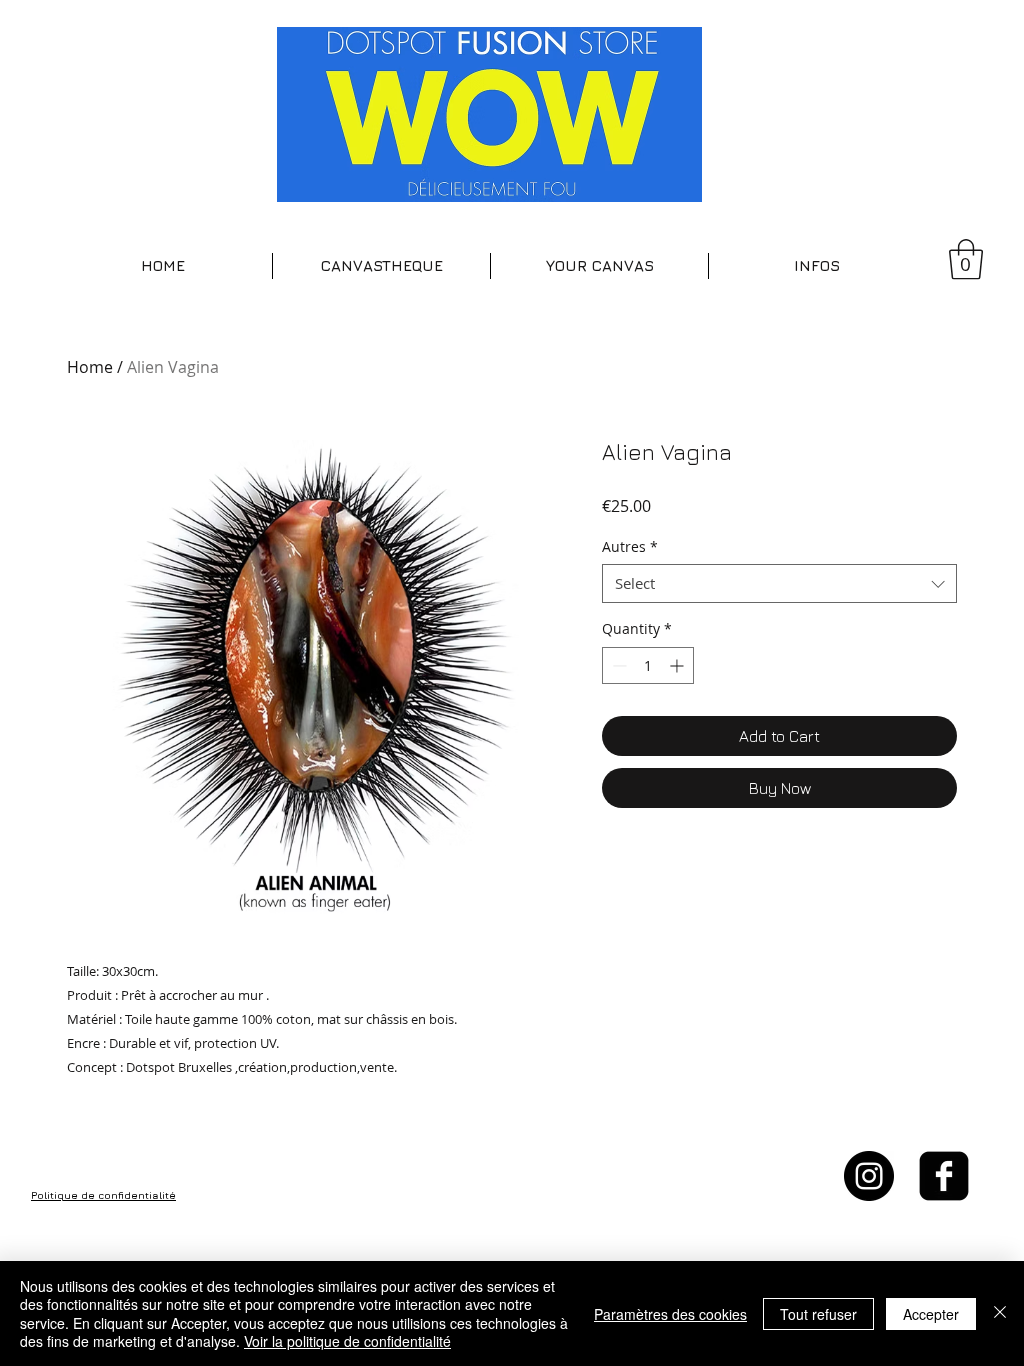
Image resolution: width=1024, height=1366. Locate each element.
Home (90, 367)
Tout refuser (818, 1314)
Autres (630, 546)
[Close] (1000, 1313)
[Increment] (678, 665)
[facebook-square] (944, 1176)
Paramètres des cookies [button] (670, 1314)
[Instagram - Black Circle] (869, 1176)
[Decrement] (617, 665)
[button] (381, 266)
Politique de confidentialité (103, 1195)
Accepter (931, 1314)
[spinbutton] (648, 665)
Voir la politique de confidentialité (347, 1341)
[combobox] (779, 583)
